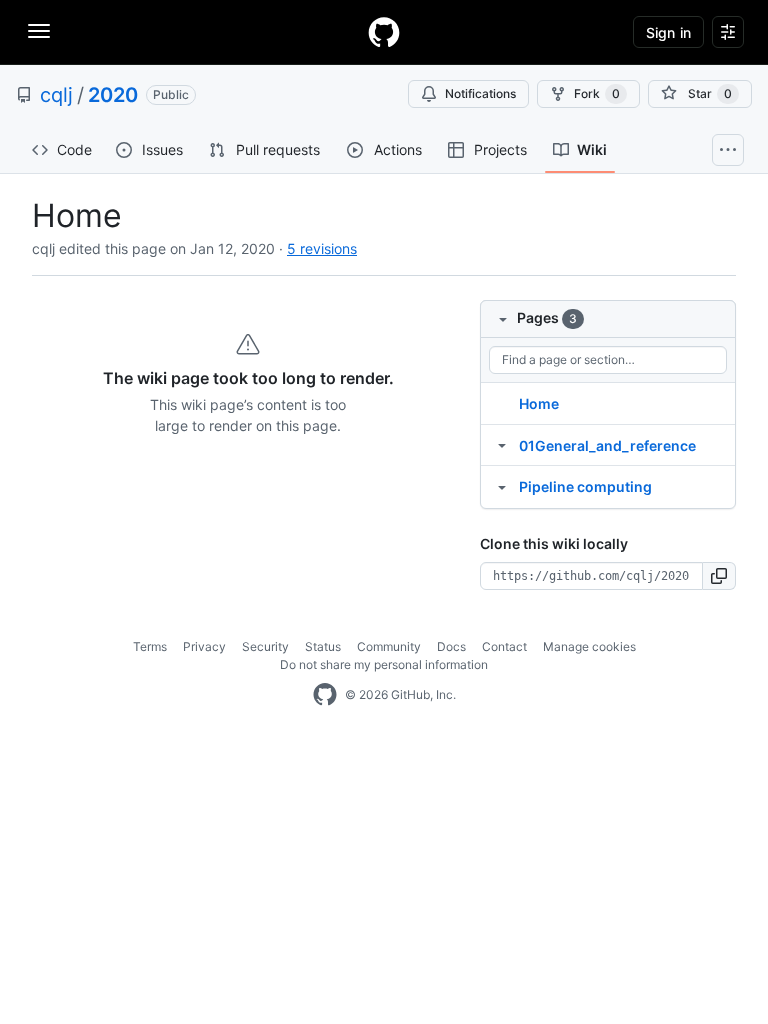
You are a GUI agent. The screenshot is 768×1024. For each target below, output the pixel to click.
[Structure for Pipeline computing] (502, 486)
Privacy (204, 646)
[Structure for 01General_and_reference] (502, 445)
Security (265, 646)
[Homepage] (384, 32)
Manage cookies (589, 646)
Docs (451, 646)
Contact (504, 646)
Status (323, 646)
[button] (719, 576)
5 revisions (322, 248)
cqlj (56, 95)
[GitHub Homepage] (325, 695)
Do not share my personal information (384, 664)
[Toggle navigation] (39, 31)
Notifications (480, 93)
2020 (113, 95)
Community (389, 646)
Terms (150, 646)
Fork (597, 93)
